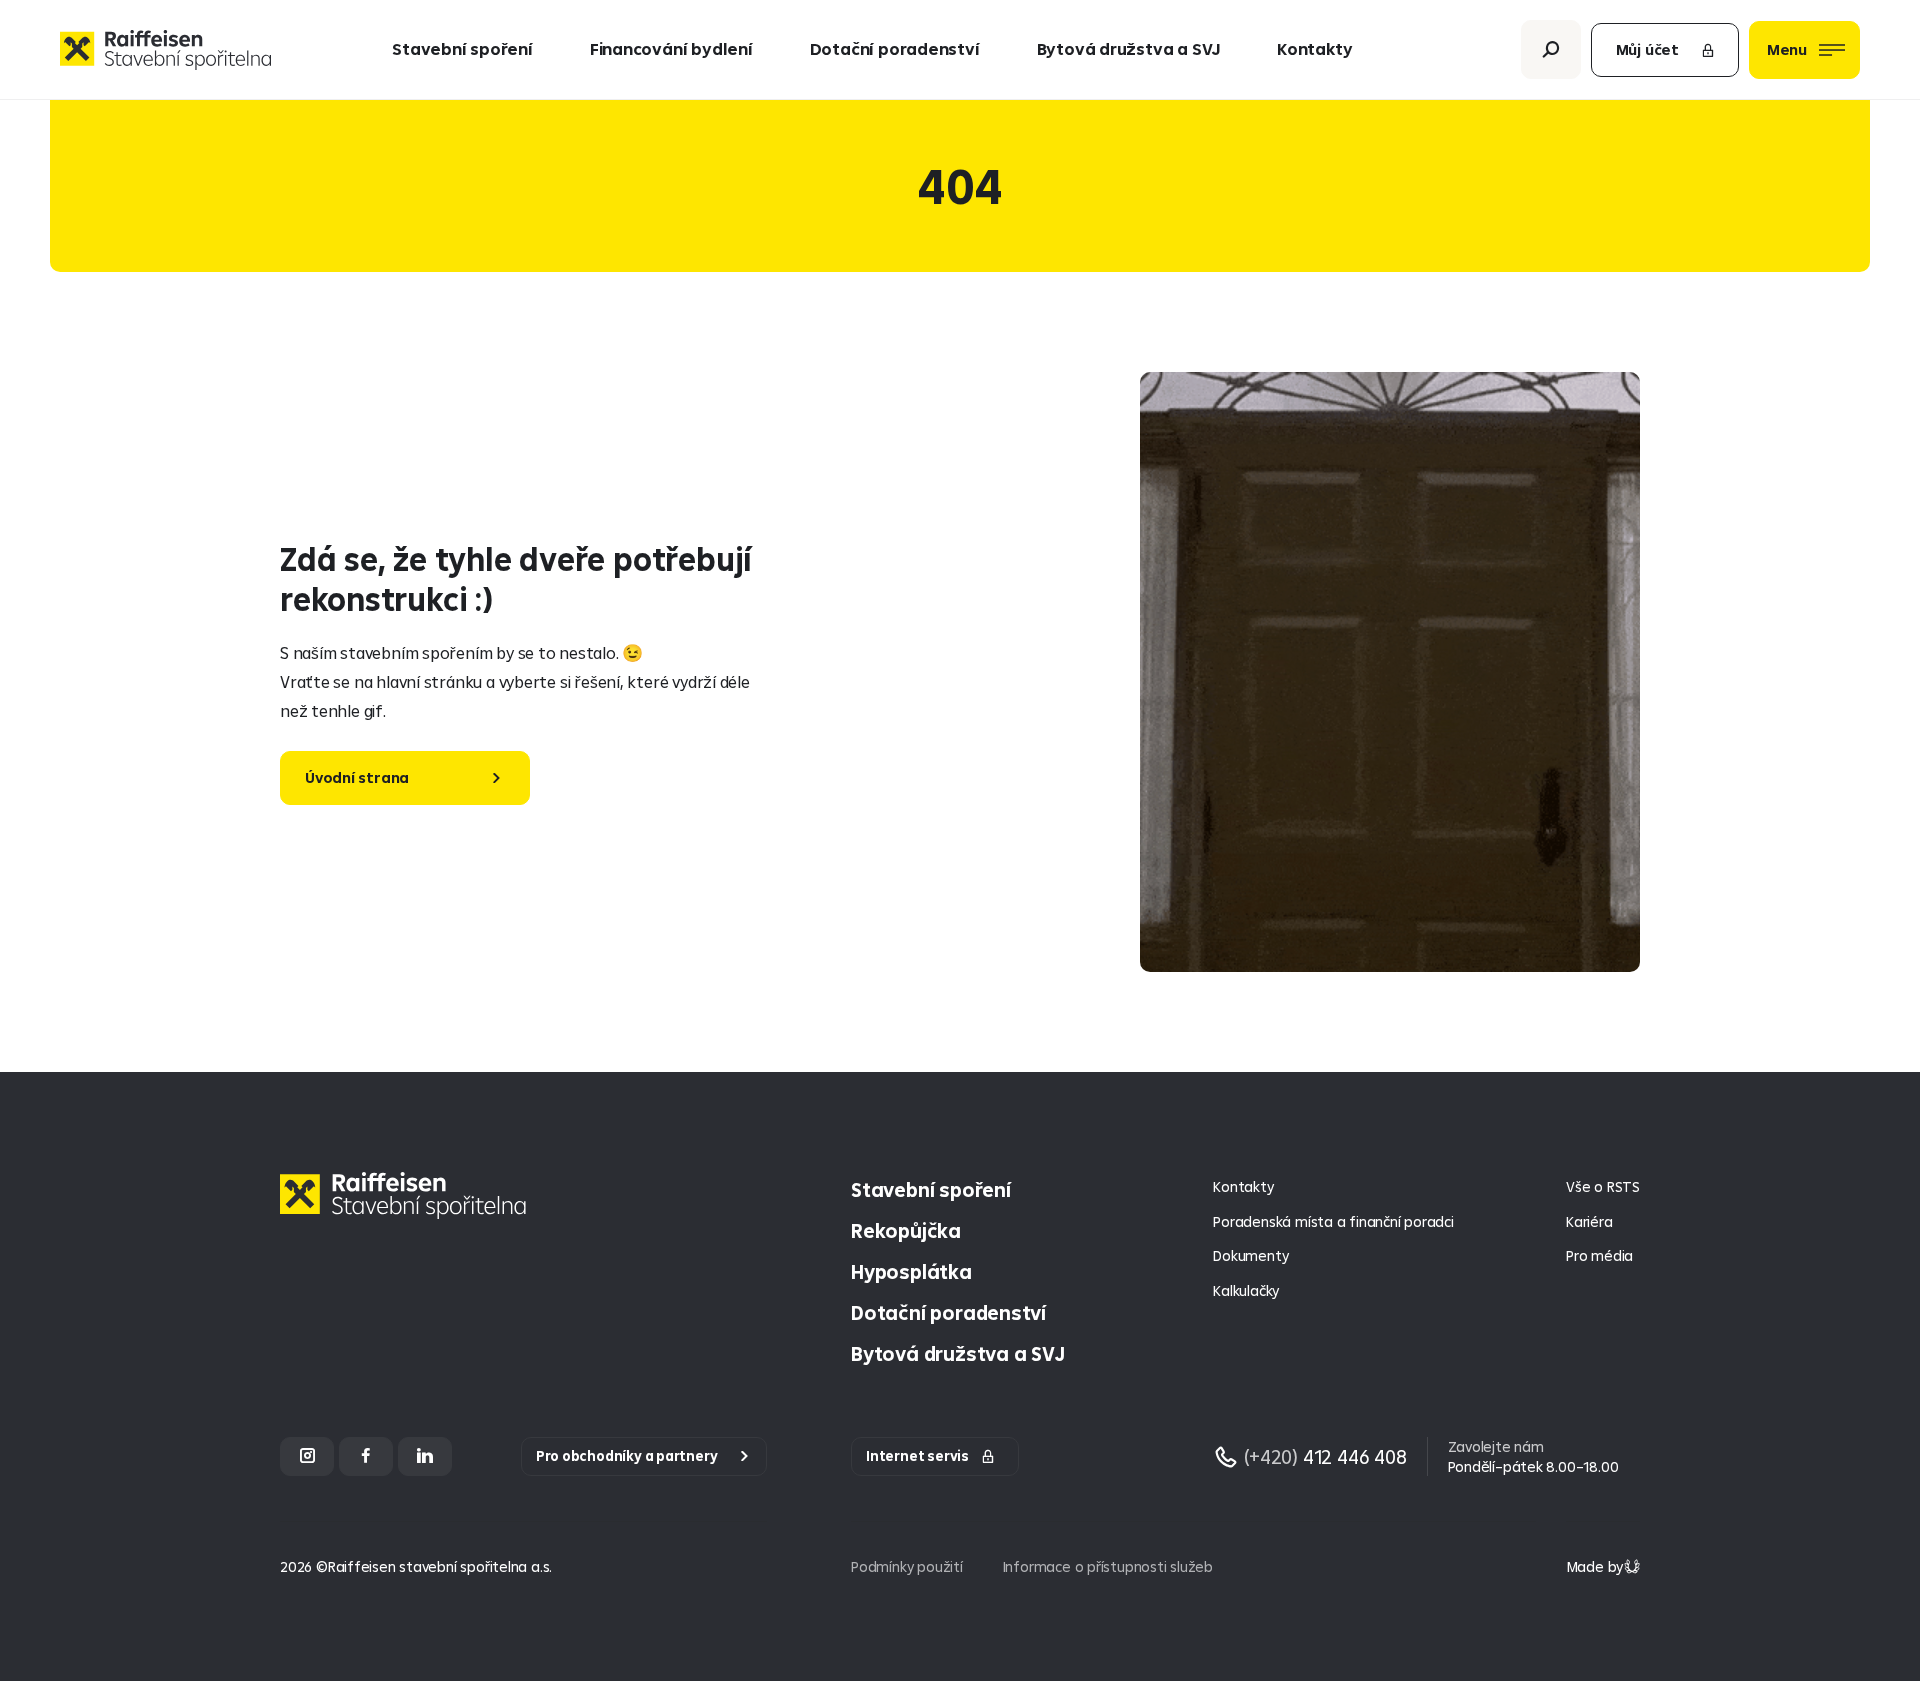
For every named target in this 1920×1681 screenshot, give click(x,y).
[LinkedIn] (425, 1456)
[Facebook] (366, 1456)
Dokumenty (1250, 1255)
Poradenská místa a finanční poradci (1333, 1221)
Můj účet (1647, 49)
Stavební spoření (462, 48)
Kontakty (1314, 48)
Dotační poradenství (895, 48)
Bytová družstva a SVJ (1128, 48)
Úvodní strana (357, 777)
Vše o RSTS (1603, 1186)
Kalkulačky (1246, 1290)
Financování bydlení (671, 48)
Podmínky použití (907, 1566)
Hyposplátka (911, 1271)
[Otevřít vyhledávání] (1551, 49)
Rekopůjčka (906, 1230)
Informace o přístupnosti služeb (1108, 1566)
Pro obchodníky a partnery (627, 1456)
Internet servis (917, 1456)
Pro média (1599, 1255)
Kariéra (1589, 1221)
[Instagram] (307, 1456)
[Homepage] (408, 1210)
